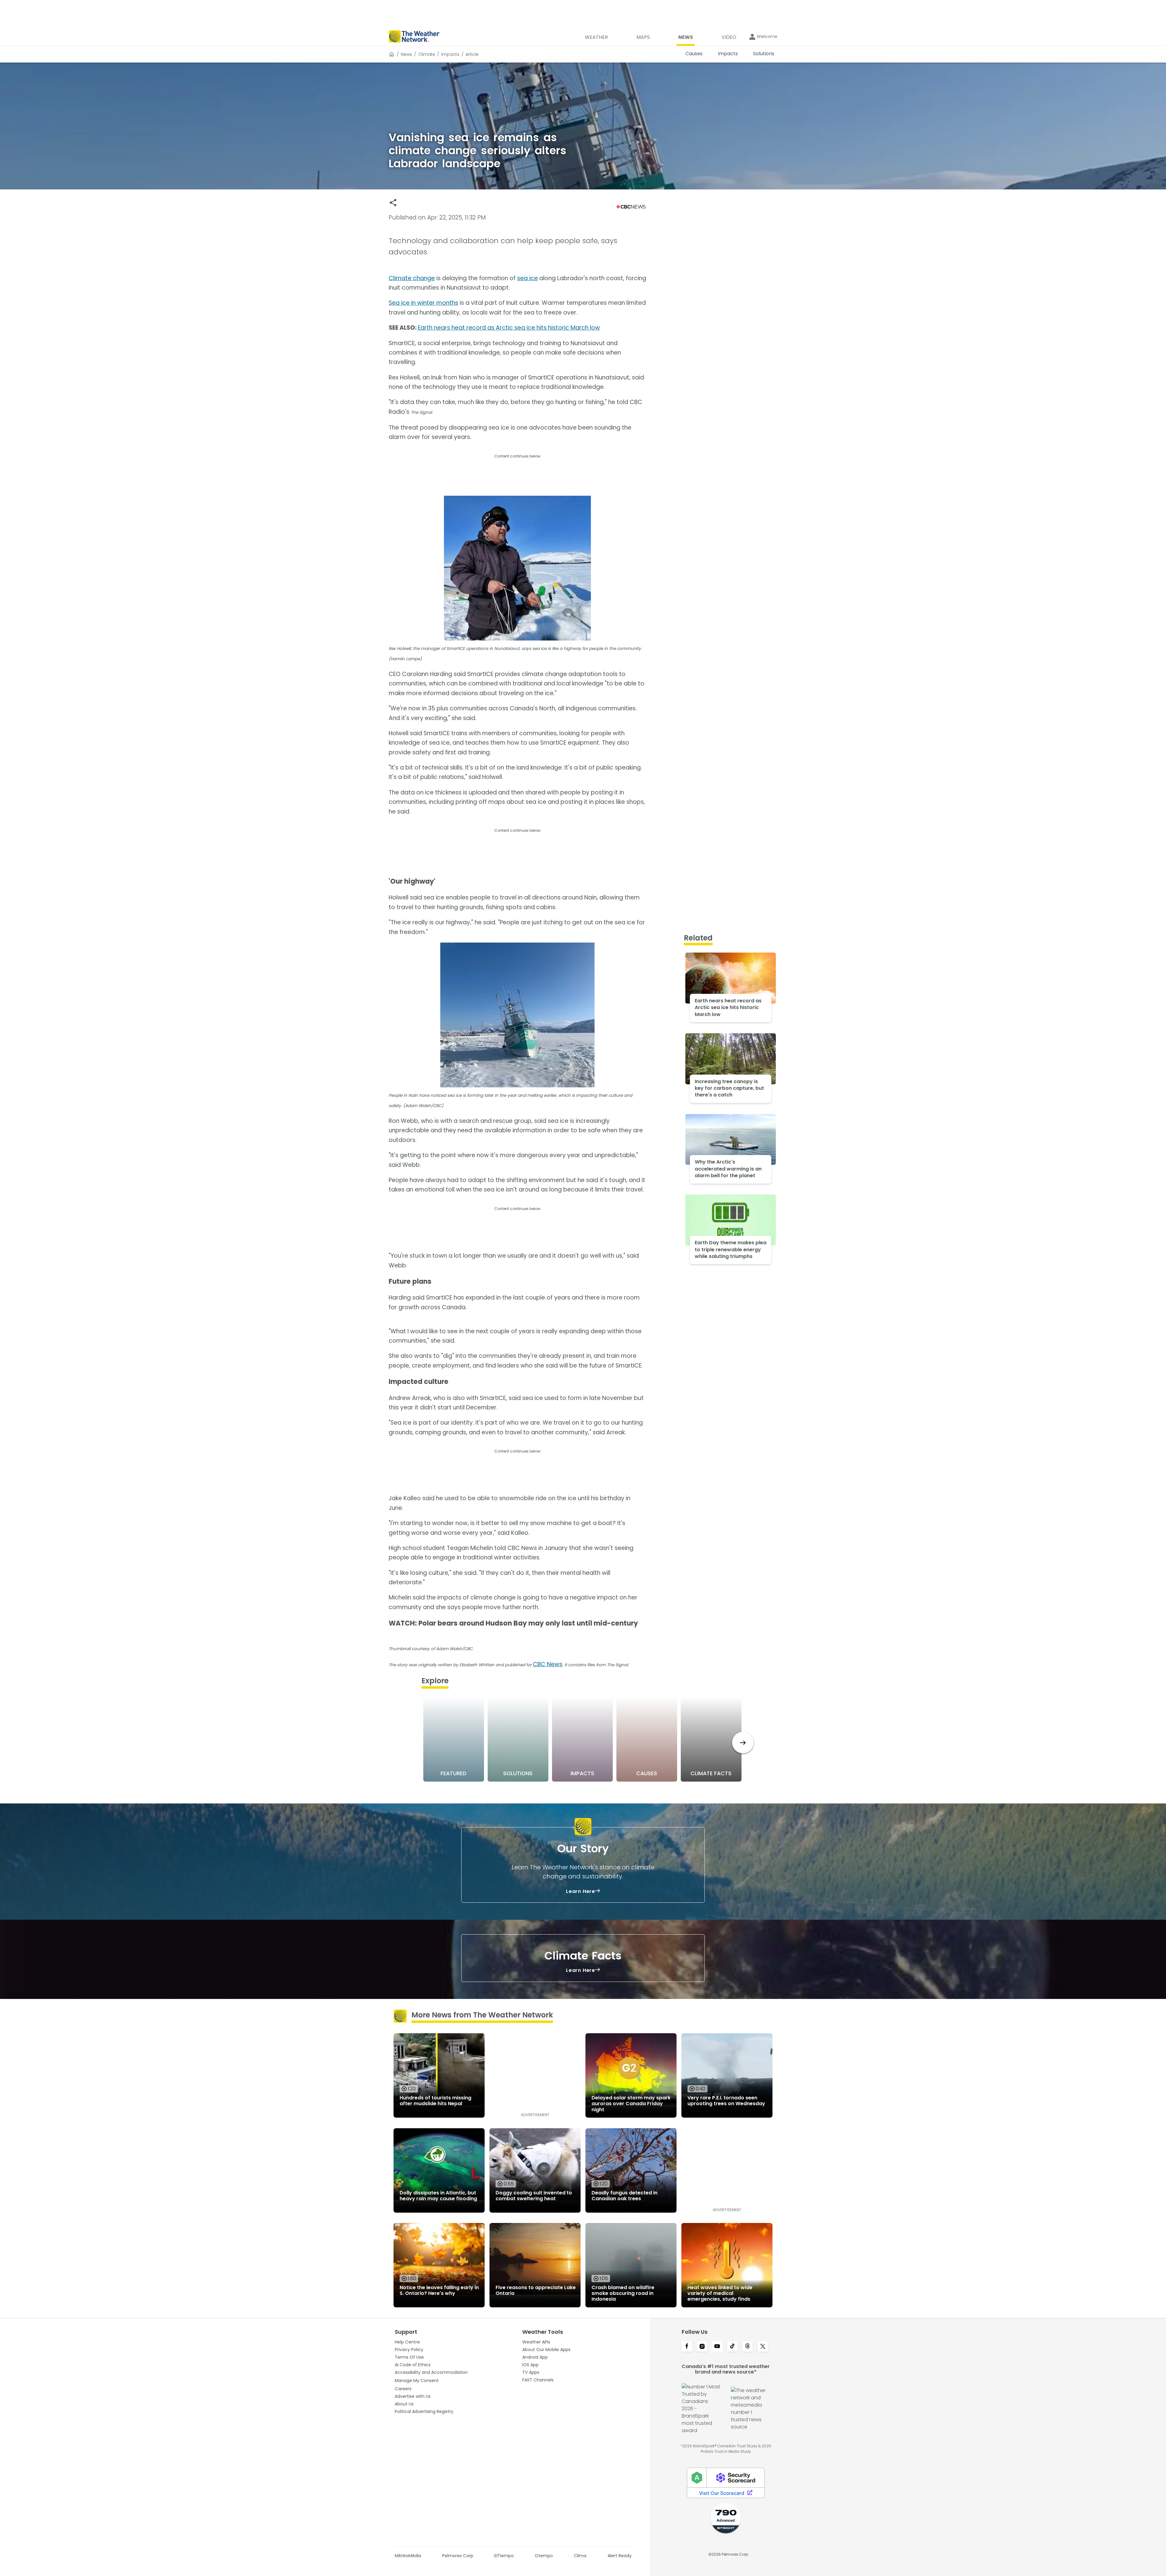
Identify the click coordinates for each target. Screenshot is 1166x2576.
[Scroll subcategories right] (743, 1743)
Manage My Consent (417, 2381)
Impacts (450, 54)
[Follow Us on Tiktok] (732, 2347)
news (406, 54)
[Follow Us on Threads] (748, 2347)
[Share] (393, 203)
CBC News (548, 1664)
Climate (427, 54)
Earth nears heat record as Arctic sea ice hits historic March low (509, 328)
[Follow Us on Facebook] (687, 2347)
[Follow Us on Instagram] (702, 2347)
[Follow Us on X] (763, 2347)
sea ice (527, 278)
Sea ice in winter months (423, 303)
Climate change (412, 278)
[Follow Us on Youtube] (717, 2347)
